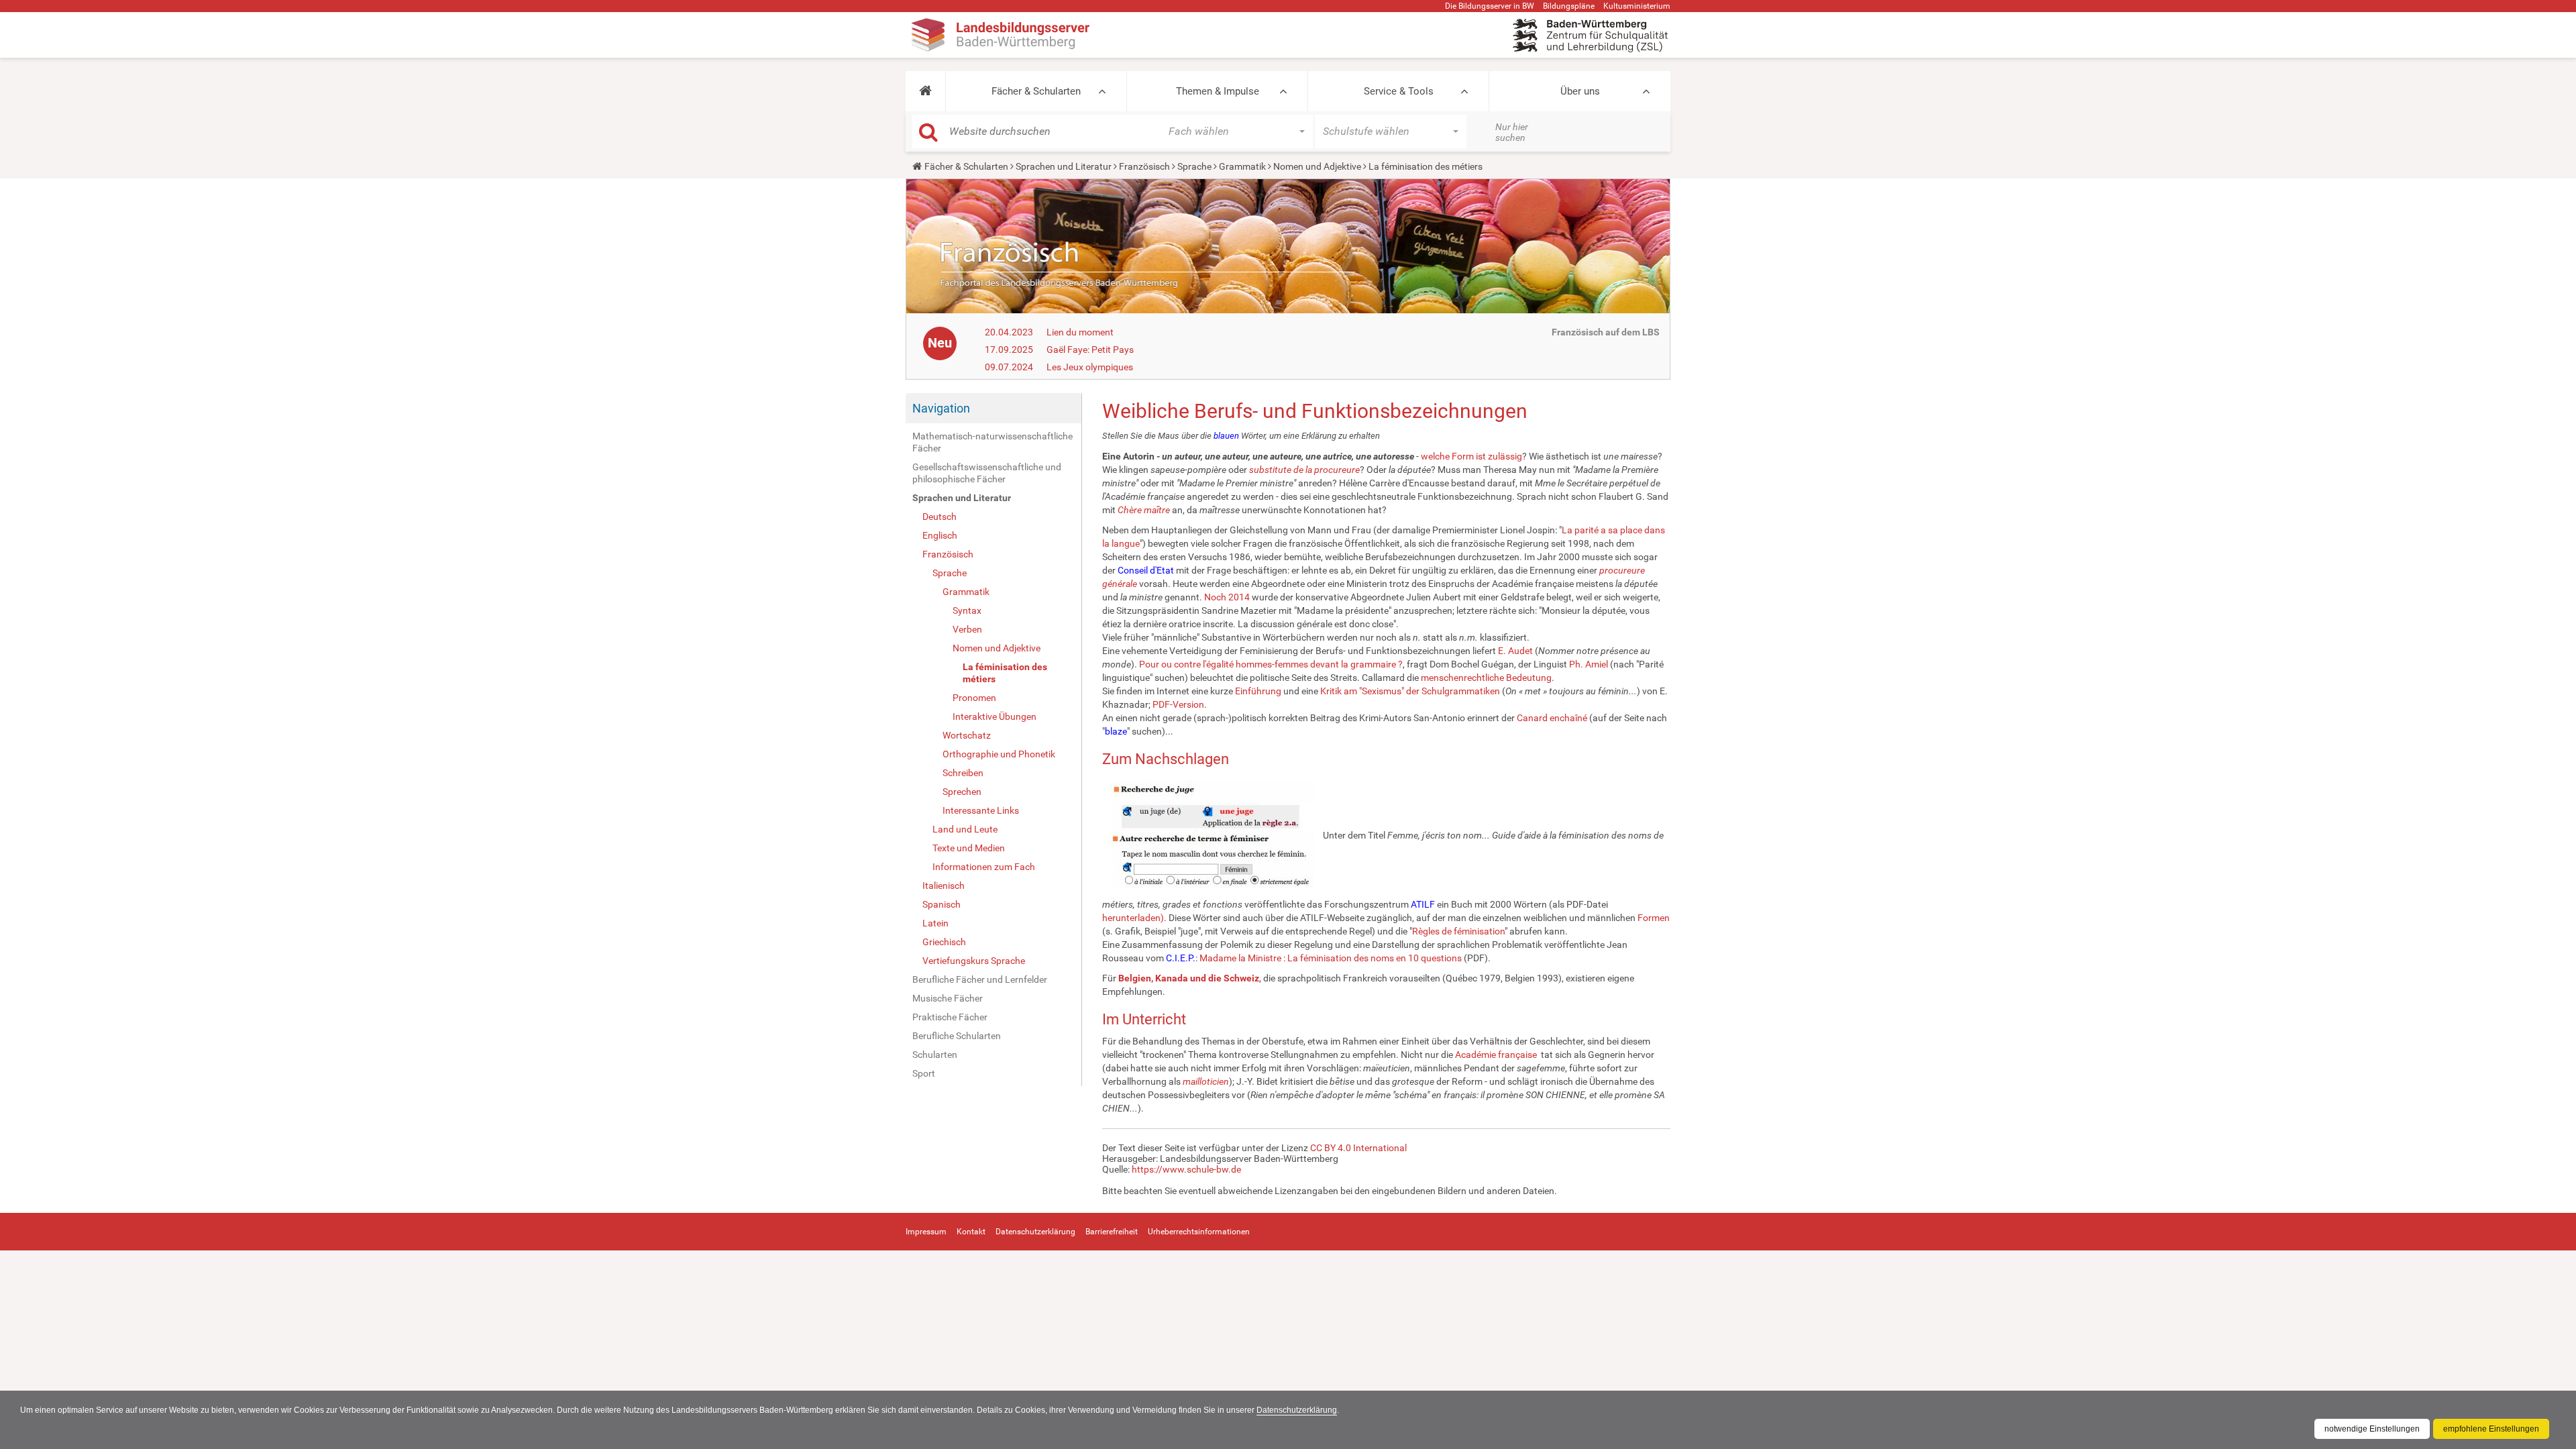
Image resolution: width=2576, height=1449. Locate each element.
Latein (935, 923)
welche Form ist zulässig (1471, 456)
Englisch (940, 535)
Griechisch (944, 942)
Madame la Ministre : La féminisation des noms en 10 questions (1331, 958)
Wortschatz (967, 735)
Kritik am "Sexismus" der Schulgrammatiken (1410, 691)
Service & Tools (1399, 91)
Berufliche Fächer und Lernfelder (980, 979)
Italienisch (944, 885)
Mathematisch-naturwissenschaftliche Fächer (992, 442)
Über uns (1580, 91)
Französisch (1144, 166)
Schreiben (963, 773)
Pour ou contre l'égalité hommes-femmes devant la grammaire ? (1271, 664)
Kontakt (971, 1232)
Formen (1654, 918)
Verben (967, 629)
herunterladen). (1134, 918)
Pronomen (974, 698)
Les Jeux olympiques (1090, 367)
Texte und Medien (969, 848)
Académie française (1496, 1055)
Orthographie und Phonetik (999, 754)
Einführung (1258, 691)
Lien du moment (1080, 332)
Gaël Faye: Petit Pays (1090, 350)
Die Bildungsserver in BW (1490, 6)
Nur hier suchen (1512, 132)
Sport (924, 1073)
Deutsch (940, 517)
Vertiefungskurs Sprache (974, 961)
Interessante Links (981, 810)
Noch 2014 (1227, 597)
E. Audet (1515, 651)
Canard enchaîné (1552, 718)
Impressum (926, 1232)
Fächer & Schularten (1036, 91)
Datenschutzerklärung (1297, 1410)
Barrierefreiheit (1112, 1232)
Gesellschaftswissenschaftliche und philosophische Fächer (987, 473)
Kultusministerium (1637, 6)
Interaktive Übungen (995, 716)
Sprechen (962, 792)
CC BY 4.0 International (1358, 1148)
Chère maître (1144, 510)
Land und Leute (965, 829)
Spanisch (942, 904)
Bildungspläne (1569, 6)
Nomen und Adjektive (1317, 166)
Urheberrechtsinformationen (1199, 1232)
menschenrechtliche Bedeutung (1486, 678)
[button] (925, 91)
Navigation (941, 408)
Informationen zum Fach (984, 867)
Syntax (967, 610)
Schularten (935, 1055)
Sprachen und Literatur (1064, 166)
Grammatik (1242, 166)
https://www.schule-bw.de (1186, 1169)
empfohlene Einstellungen (2491, 1429)
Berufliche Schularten (957, 1036)
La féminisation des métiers (1005, 673)
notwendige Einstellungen (2372, 1429)
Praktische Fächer (950, 1017)
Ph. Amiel (1589, 664)
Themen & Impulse (1218, 91)
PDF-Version (1178, 704)
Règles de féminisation (1458, 931)
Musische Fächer (948, 998)
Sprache (1194, 166)
